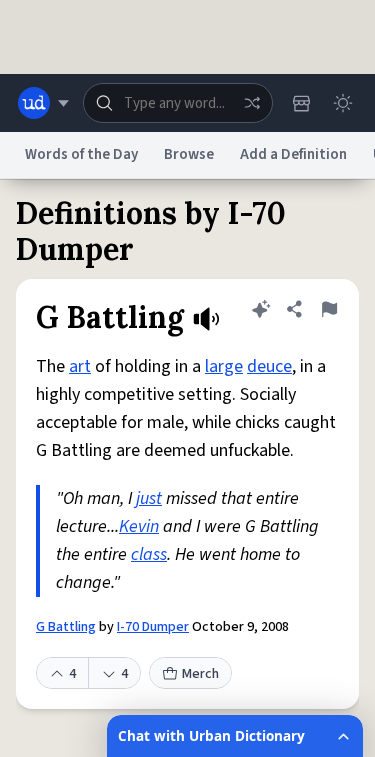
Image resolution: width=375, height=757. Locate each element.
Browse (189, 154)
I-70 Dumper (153, 627)
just (149, 498)
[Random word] (252, 103)
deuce (269, 366)
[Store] (301, 103)
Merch (200, 674)
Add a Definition (293, 154)
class (149, 554)
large (224, 366)
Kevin (139, 526)
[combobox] (178, 103)
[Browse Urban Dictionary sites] (43, 103)
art (80, 366)
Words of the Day (81, 154)
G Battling (66, 627)
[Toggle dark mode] (343, 103)
